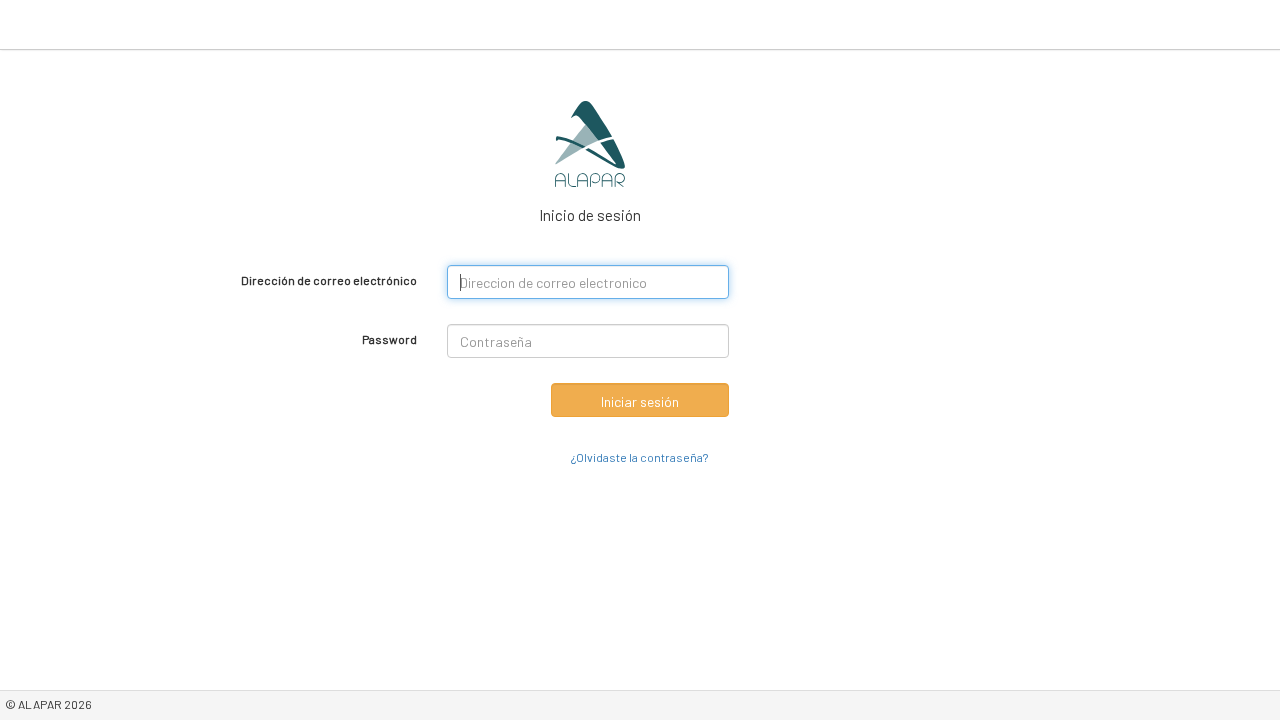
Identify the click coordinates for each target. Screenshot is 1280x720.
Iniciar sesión (640, 401)
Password (389, 339)
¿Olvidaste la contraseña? (639, 457)
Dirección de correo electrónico (329, 280)
